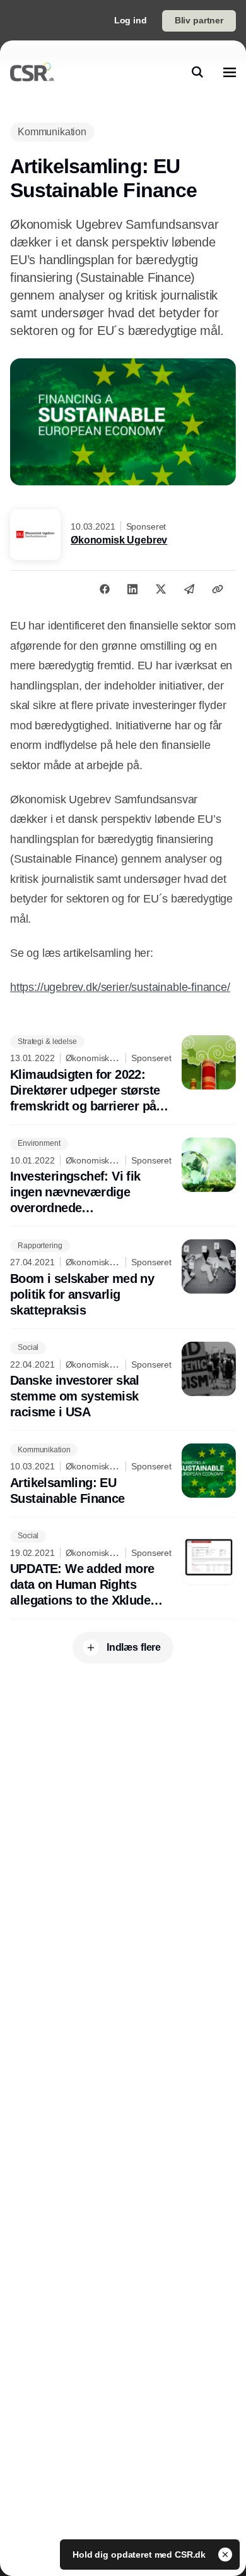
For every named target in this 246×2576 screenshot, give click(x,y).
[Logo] (32, 72)
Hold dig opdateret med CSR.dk (140, 2555)
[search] (197, 72)
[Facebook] (105, 589)
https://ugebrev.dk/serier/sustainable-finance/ (120, 987)
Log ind (131, 20)
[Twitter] (161, 589)
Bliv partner (199, 20)
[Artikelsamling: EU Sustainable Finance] (123, 1475)
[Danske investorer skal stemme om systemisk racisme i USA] (123, 1381)
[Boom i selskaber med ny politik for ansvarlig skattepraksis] (123, 1279)
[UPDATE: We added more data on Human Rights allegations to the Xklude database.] (123, 1570)
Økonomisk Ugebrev (119, 540)
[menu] (230, 72)
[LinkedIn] (132, 589)
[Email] (189, 589)
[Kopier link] (218, 589)
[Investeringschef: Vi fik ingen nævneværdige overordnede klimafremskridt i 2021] (123, 1177)
